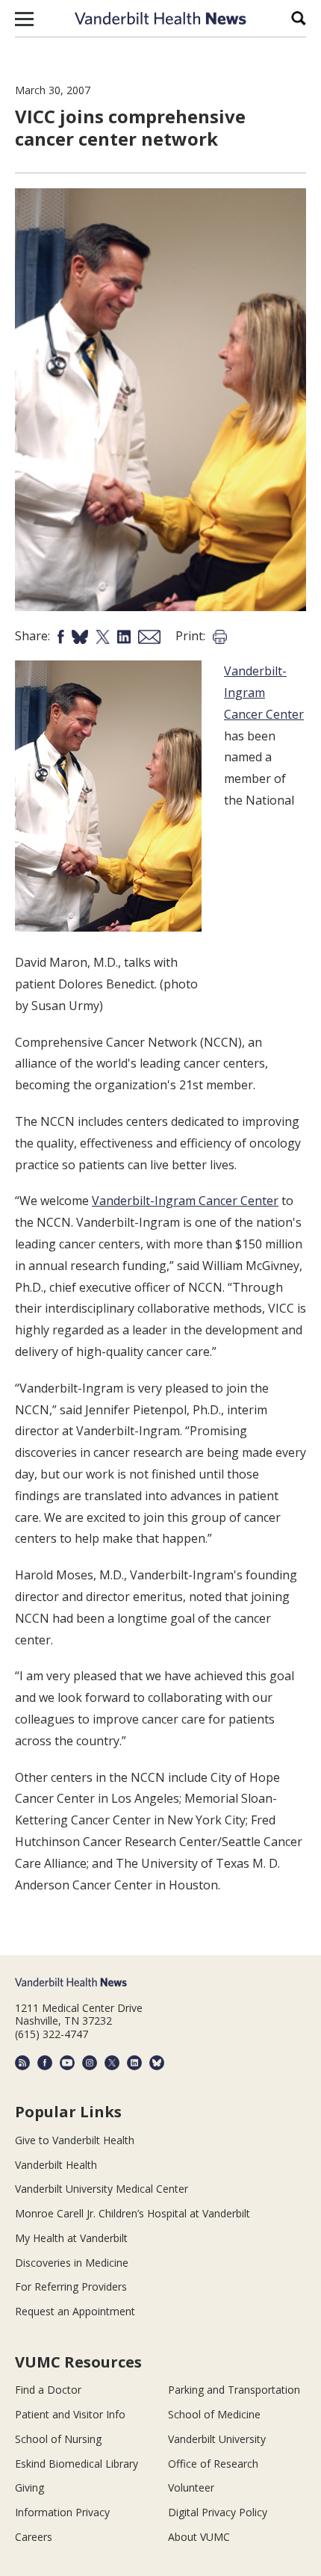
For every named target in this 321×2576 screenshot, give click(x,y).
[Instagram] (90, 2063)
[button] (24, 19)
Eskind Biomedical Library (77, 2464)
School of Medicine (214, 2414)
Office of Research (213, 2464)
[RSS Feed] (22, 2063)
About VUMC (199, 2537)
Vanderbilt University (217, 2439)
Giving (29, 2487)
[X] (112, 2063)
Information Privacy (62, 2512)
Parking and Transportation (234, 2390)
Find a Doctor (48, 2390)
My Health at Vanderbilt (71, 2238)
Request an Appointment (75, 2311)
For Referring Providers (71, 2286)
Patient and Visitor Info (70, 2414)
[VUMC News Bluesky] (157, 2063)
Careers (34, 2537)
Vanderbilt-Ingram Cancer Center (264, 693)
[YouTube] (67, 2063)
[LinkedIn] (134, 2063)
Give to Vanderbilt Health (75, 2140)
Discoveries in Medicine (72, 2263)
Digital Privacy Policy (218, 2512)
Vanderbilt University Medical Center (102, 2189)
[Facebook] (45, 2063)
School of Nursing (58, 2439)
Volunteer (191, 2487)
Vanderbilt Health (56, 2165)
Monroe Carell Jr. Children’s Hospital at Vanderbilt (133, 2213)
